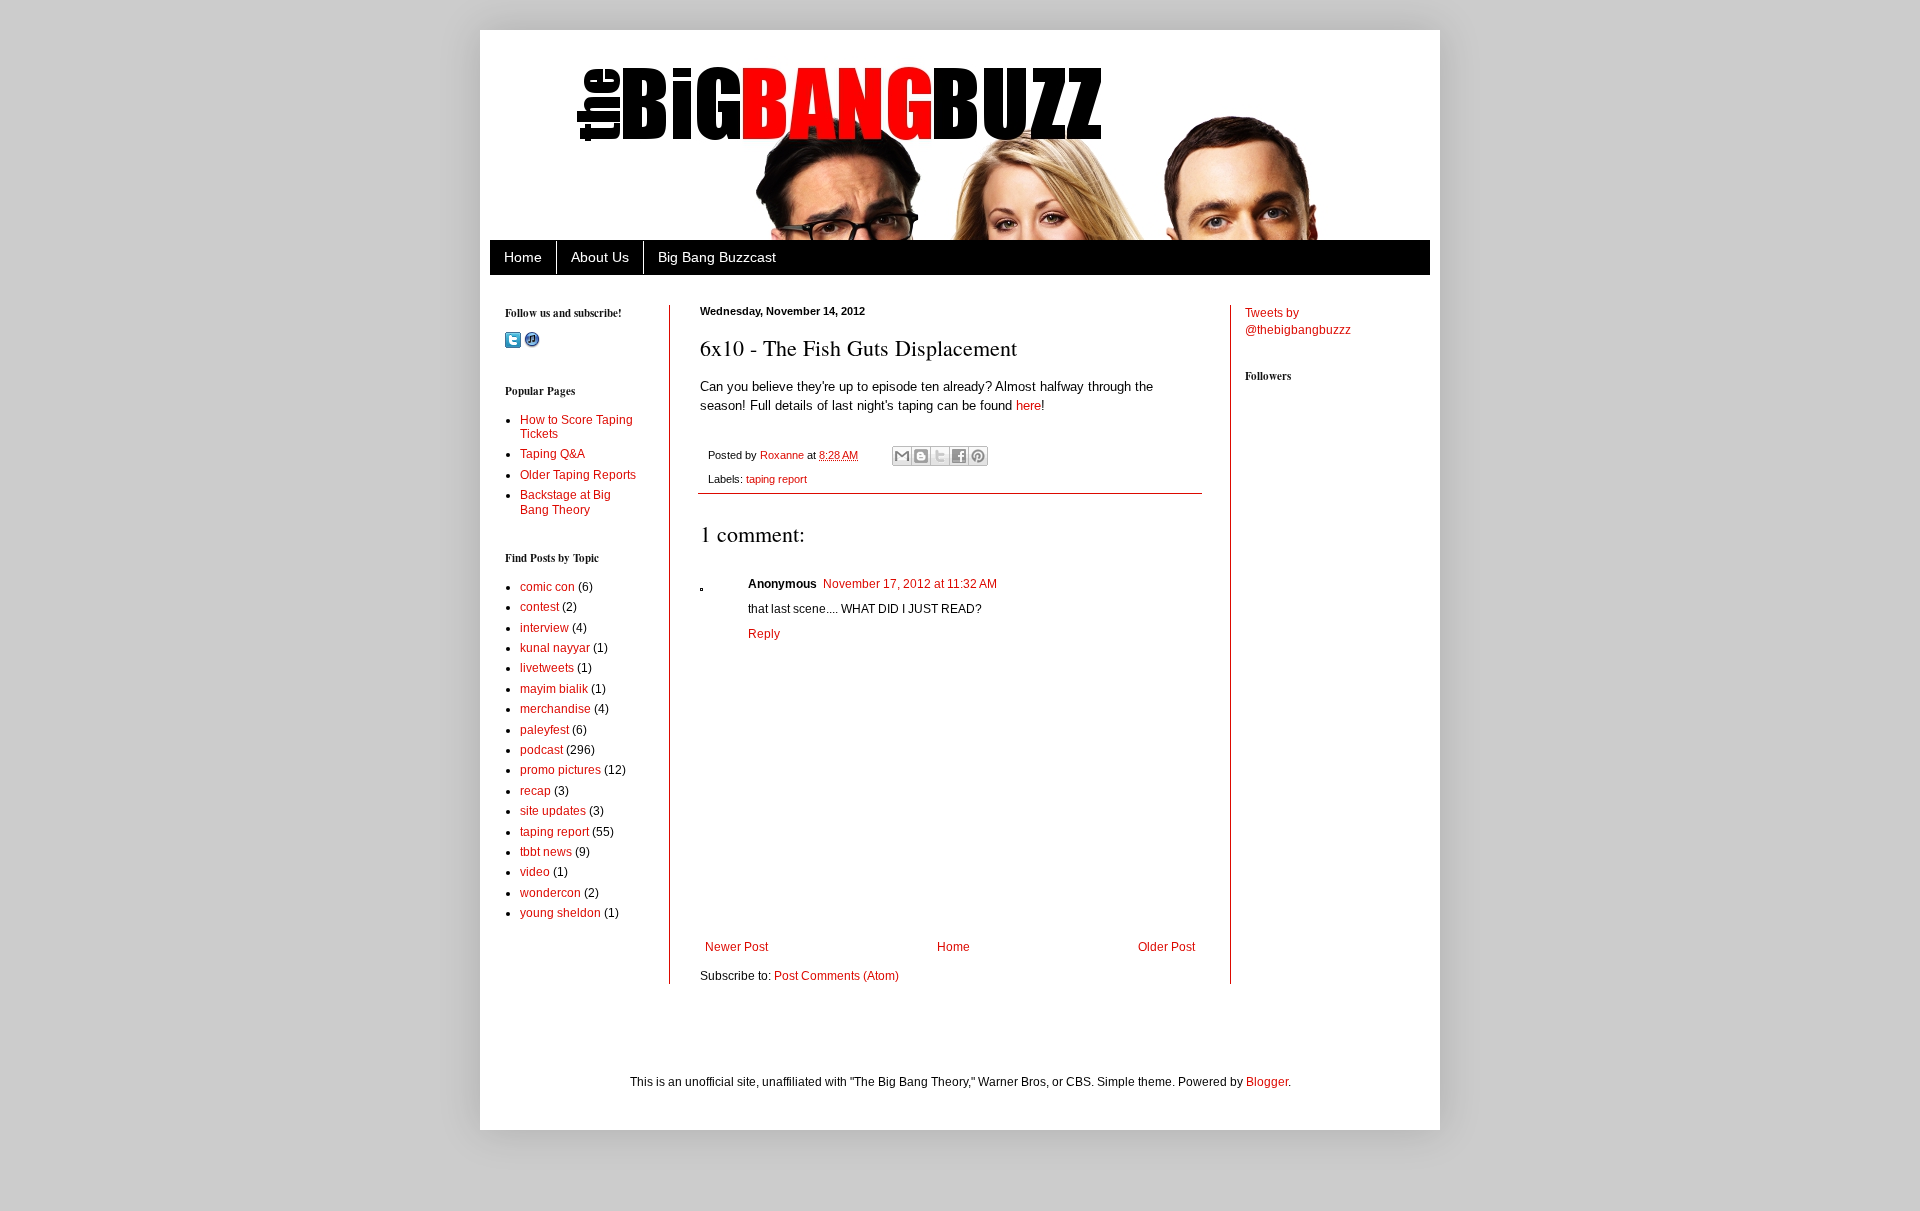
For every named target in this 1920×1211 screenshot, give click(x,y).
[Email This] (902, 456)
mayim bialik (554, 689)
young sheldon (560, 913)
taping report (776, 479)
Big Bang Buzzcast (717, 257)
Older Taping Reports (578, 475)
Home (523, 257)
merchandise (555, 709)
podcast (541, 750)
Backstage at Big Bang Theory (565, 502)
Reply (764, 634)
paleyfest (544, 730)
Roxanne (783, 455)
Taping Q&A (552, 454)
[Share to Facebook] (959, 456)
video (535, 872)
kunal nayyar (555, 648)
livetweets (547, 668)
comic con (547, 587)
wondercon (550, 893)
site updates (553, 811)
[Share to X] (940, 456)
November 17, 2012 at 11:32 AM (910, 584)
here (1028, 405)
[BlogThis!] (921, 456)
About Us (600, 257)
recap (535, 791)
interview (544, 628)
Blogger (1267, 1082)
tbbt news (546, 852)
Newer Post (736, 947)
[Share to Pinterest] (978, 456)
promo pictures (560, 770)
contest (539, 607)
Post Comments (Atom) (836, 976)
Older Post (1166, 947)
